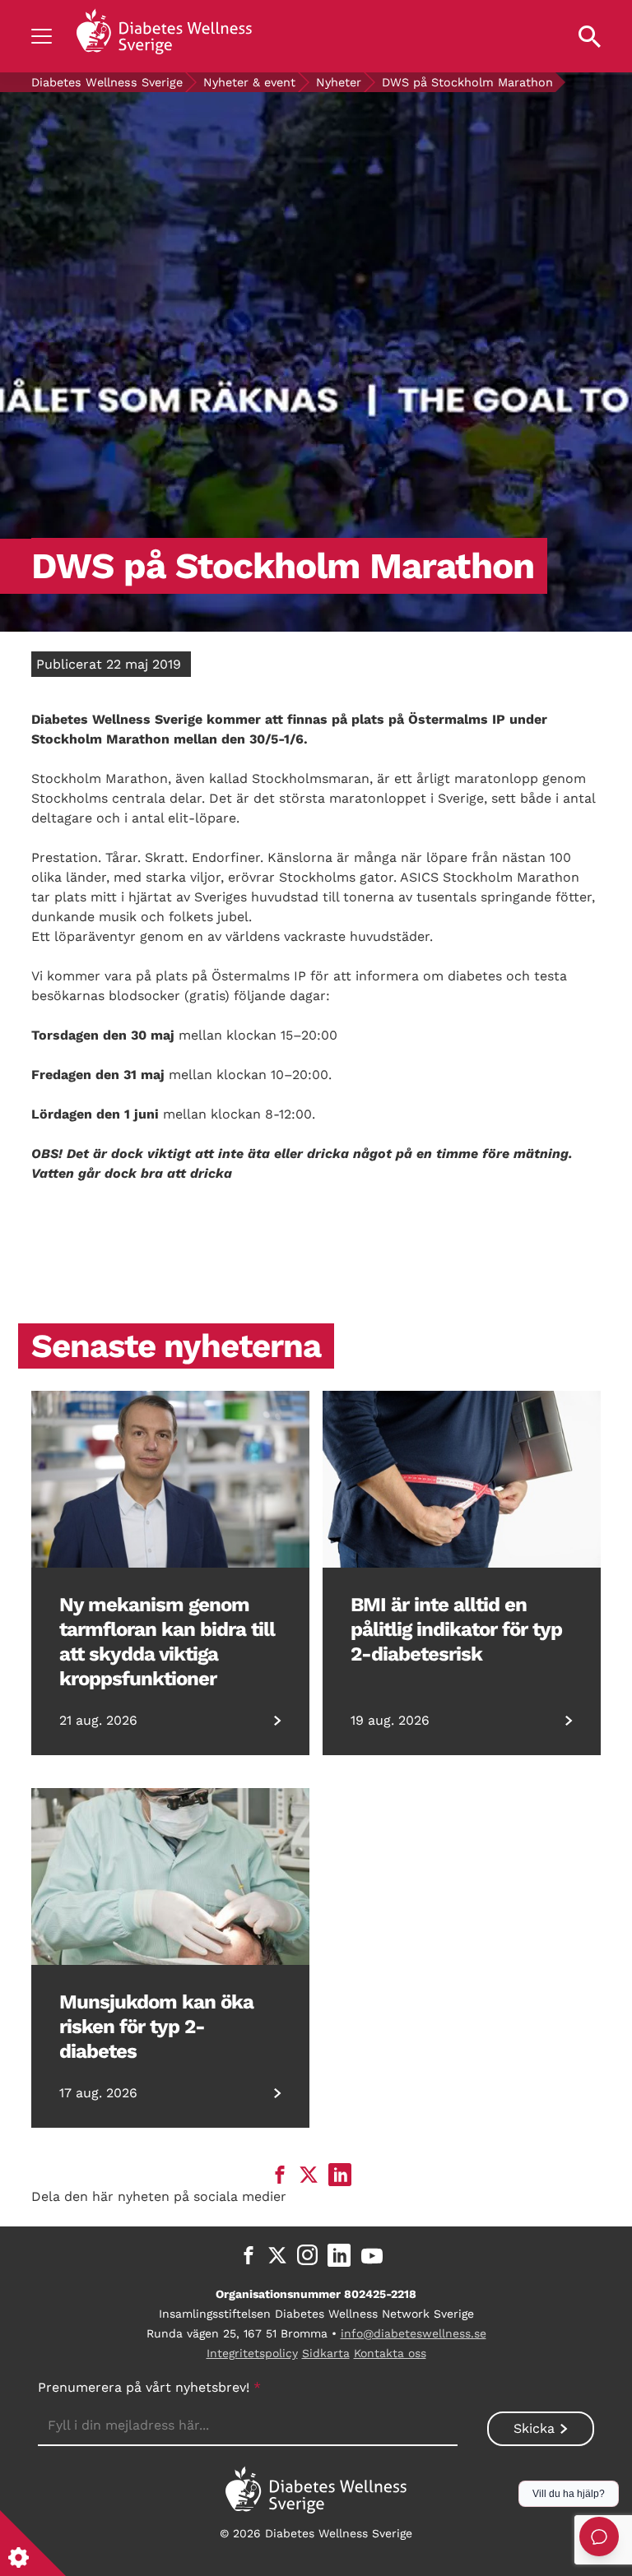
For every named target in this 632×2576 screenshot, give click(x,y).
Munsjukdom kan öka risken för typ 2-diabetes (156, 2027)
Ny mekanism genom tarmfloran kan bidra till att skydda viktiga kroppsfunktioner (167, 1642)
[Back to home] (164, 36)
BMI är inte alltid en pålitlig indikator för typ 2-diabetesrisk (456, 1629)
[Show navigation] (42, 36)
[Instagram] (307, 2255)
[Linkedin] (339, 2255)
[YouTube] (372, 2255)
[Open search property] (590, 36)
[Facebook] (249, 2255)
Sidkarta (326, 2353)
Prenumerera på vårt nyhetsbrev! (149, 2387)
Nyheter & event (249, 82)
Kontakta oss (390, 2353)
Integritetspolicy (252, 2353)
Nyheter (339, 82)
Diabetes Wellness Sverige (107, 82)
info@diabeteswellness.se (414, 2333)
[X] (277, 2255)
